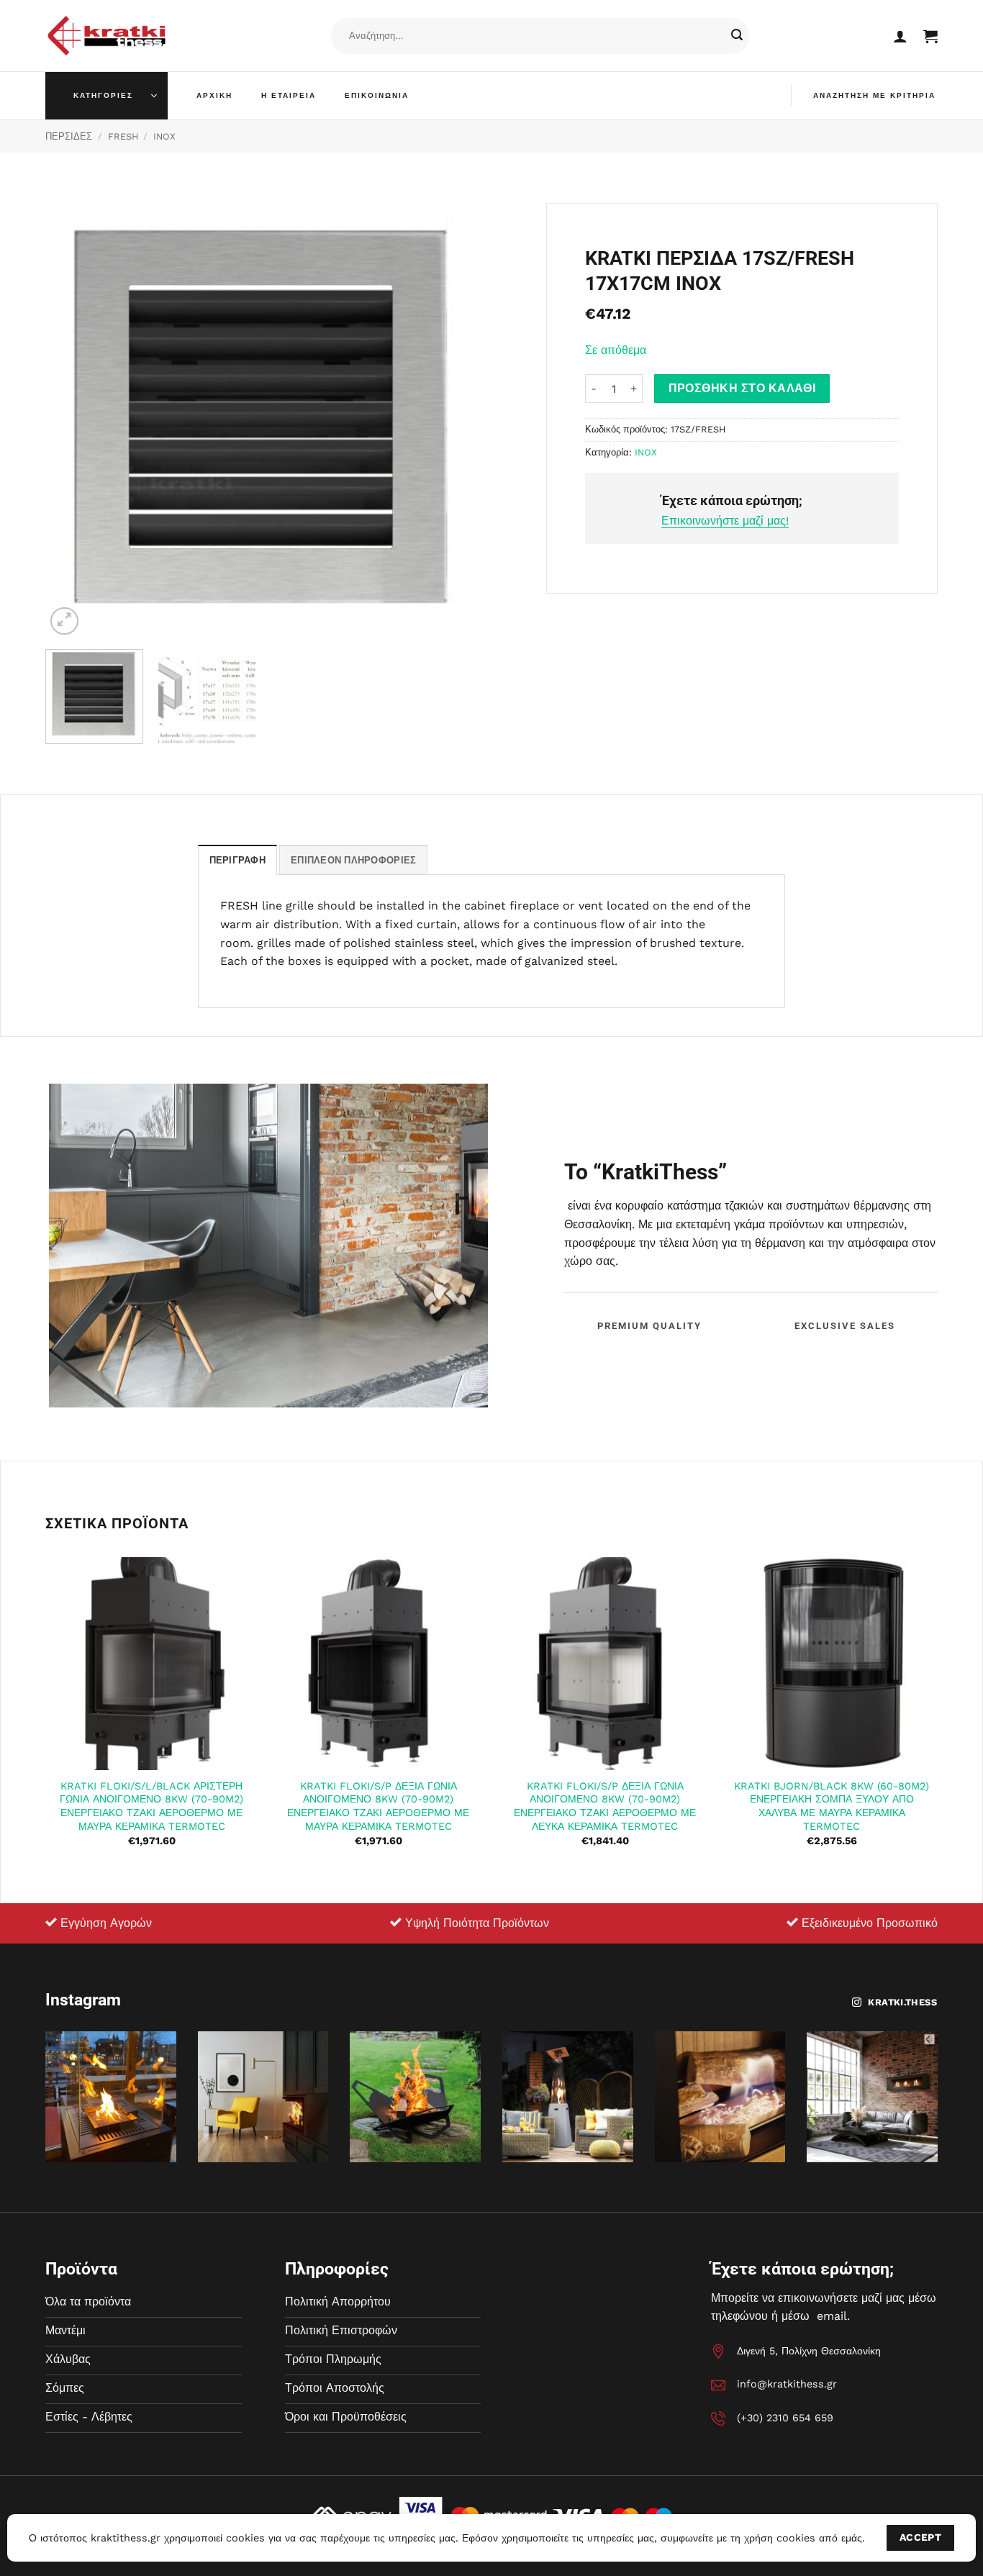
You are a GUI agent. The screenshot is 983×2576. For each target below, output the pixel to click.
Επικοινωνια (377, 95)
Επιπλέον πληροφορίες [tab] (353, 860)
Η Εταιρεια (289, 95)
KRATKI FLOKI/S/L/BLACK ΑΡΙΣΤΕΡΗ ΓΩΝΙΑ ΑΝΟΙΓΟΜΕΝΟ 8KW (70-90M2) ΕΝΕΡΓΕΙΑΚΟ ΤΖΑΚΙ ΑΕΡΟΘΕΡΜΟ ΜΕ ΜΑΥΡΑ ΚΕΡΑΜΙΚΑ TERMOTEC (151, 1806)
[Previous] (72, 421)
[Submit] (737, 36)
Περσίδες (69, 136)
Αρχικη (214, 95)
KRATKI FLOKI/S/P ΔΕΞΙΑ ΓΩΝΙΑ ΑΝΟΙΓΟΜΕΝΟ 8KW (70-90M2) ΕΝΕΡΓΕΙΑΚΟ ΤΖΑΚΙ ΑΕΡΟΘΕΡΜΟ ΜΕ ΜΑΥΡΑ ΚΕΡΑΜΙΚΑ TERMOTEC (378, 1806)
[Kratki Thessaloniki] (107, 36)
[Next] (454, 421)
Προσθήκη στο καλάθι (742, 389)
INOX (164, 136)
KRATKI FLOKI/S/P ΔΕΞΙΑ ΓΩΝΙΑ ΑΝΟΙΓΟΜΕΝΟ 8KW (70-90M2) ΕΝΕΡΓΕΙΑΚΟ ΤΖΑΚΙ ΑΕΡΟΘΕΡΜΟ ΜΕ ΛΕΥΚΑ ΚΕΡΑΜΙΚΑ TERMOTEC (605, 1806)
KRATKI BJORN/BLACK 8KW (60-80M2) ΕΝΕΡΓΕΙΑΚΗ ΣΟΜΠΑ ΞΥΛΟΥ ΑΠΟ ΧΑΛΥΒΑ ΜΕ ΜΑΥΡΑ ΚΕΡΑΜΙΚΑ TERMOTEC (832, 1806)
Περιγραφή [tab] (237, 860)
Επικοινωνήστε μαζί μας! (725, 521)
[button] (900, 36)
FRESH (123, 136)
